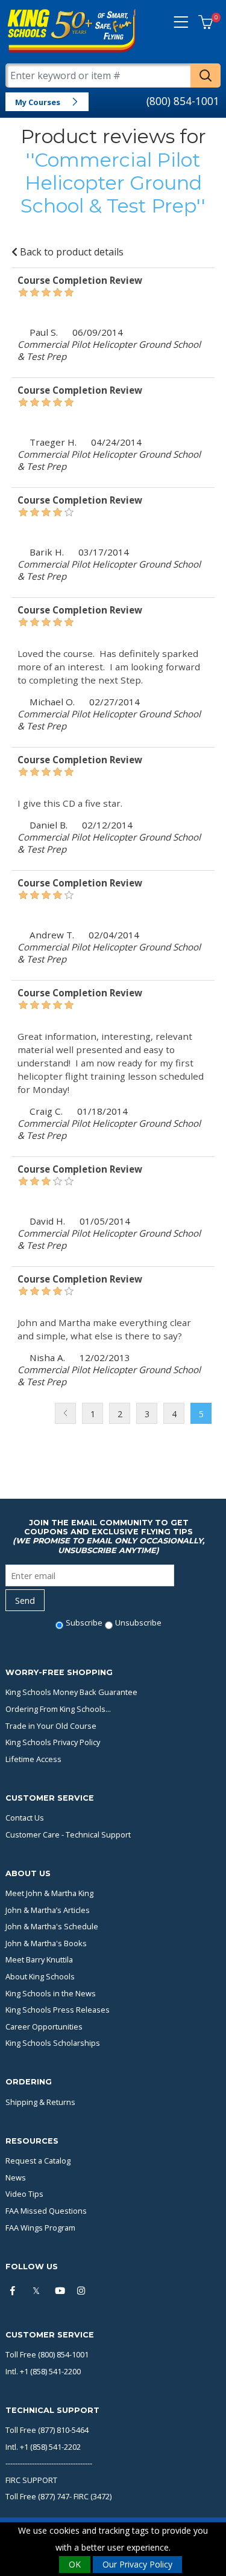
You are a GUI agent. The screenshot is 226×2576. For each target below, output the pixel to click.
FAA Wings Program (40, 2228)
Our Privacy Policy (137, 2564)
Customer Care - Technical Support (68, 1834)
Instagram (83, 2291)
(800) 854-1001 (183, 101)
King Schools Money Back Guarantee (71, 1692)
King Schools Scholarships (53, 2043)
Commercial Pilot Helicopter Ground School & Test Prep (111, 183)
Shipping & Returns (40, 2102)
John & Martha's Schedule (52, 1926)
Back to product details (71, 252)
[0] (206, 23)
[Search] (206, 75)
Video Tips (24, 2194)
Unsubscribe (138, 1623)
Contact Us (25, 1818)
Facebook (16, 2291)
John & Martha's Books (46, 1943)
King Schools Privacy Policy (53, 1742)
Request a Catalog (38, 2161)
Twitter (39, 2291)
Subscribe (84, 1623)
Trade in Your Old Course (51, 1726)
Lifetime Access (33, 1759)
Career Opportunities (44, 2027)
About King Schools (40, 1976)
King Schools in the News (51, 1993)
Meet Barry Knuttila (39, 1959)
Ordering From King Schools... (58, 1709)
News (16, 2177)
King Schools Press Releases (58, 2010)
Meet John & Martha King (49, 1893)
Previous (65, 1413)
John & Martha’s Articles (48, 1910)
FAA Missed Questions (46, 2211)
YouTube (61, 2291)
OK (75, 2564)
